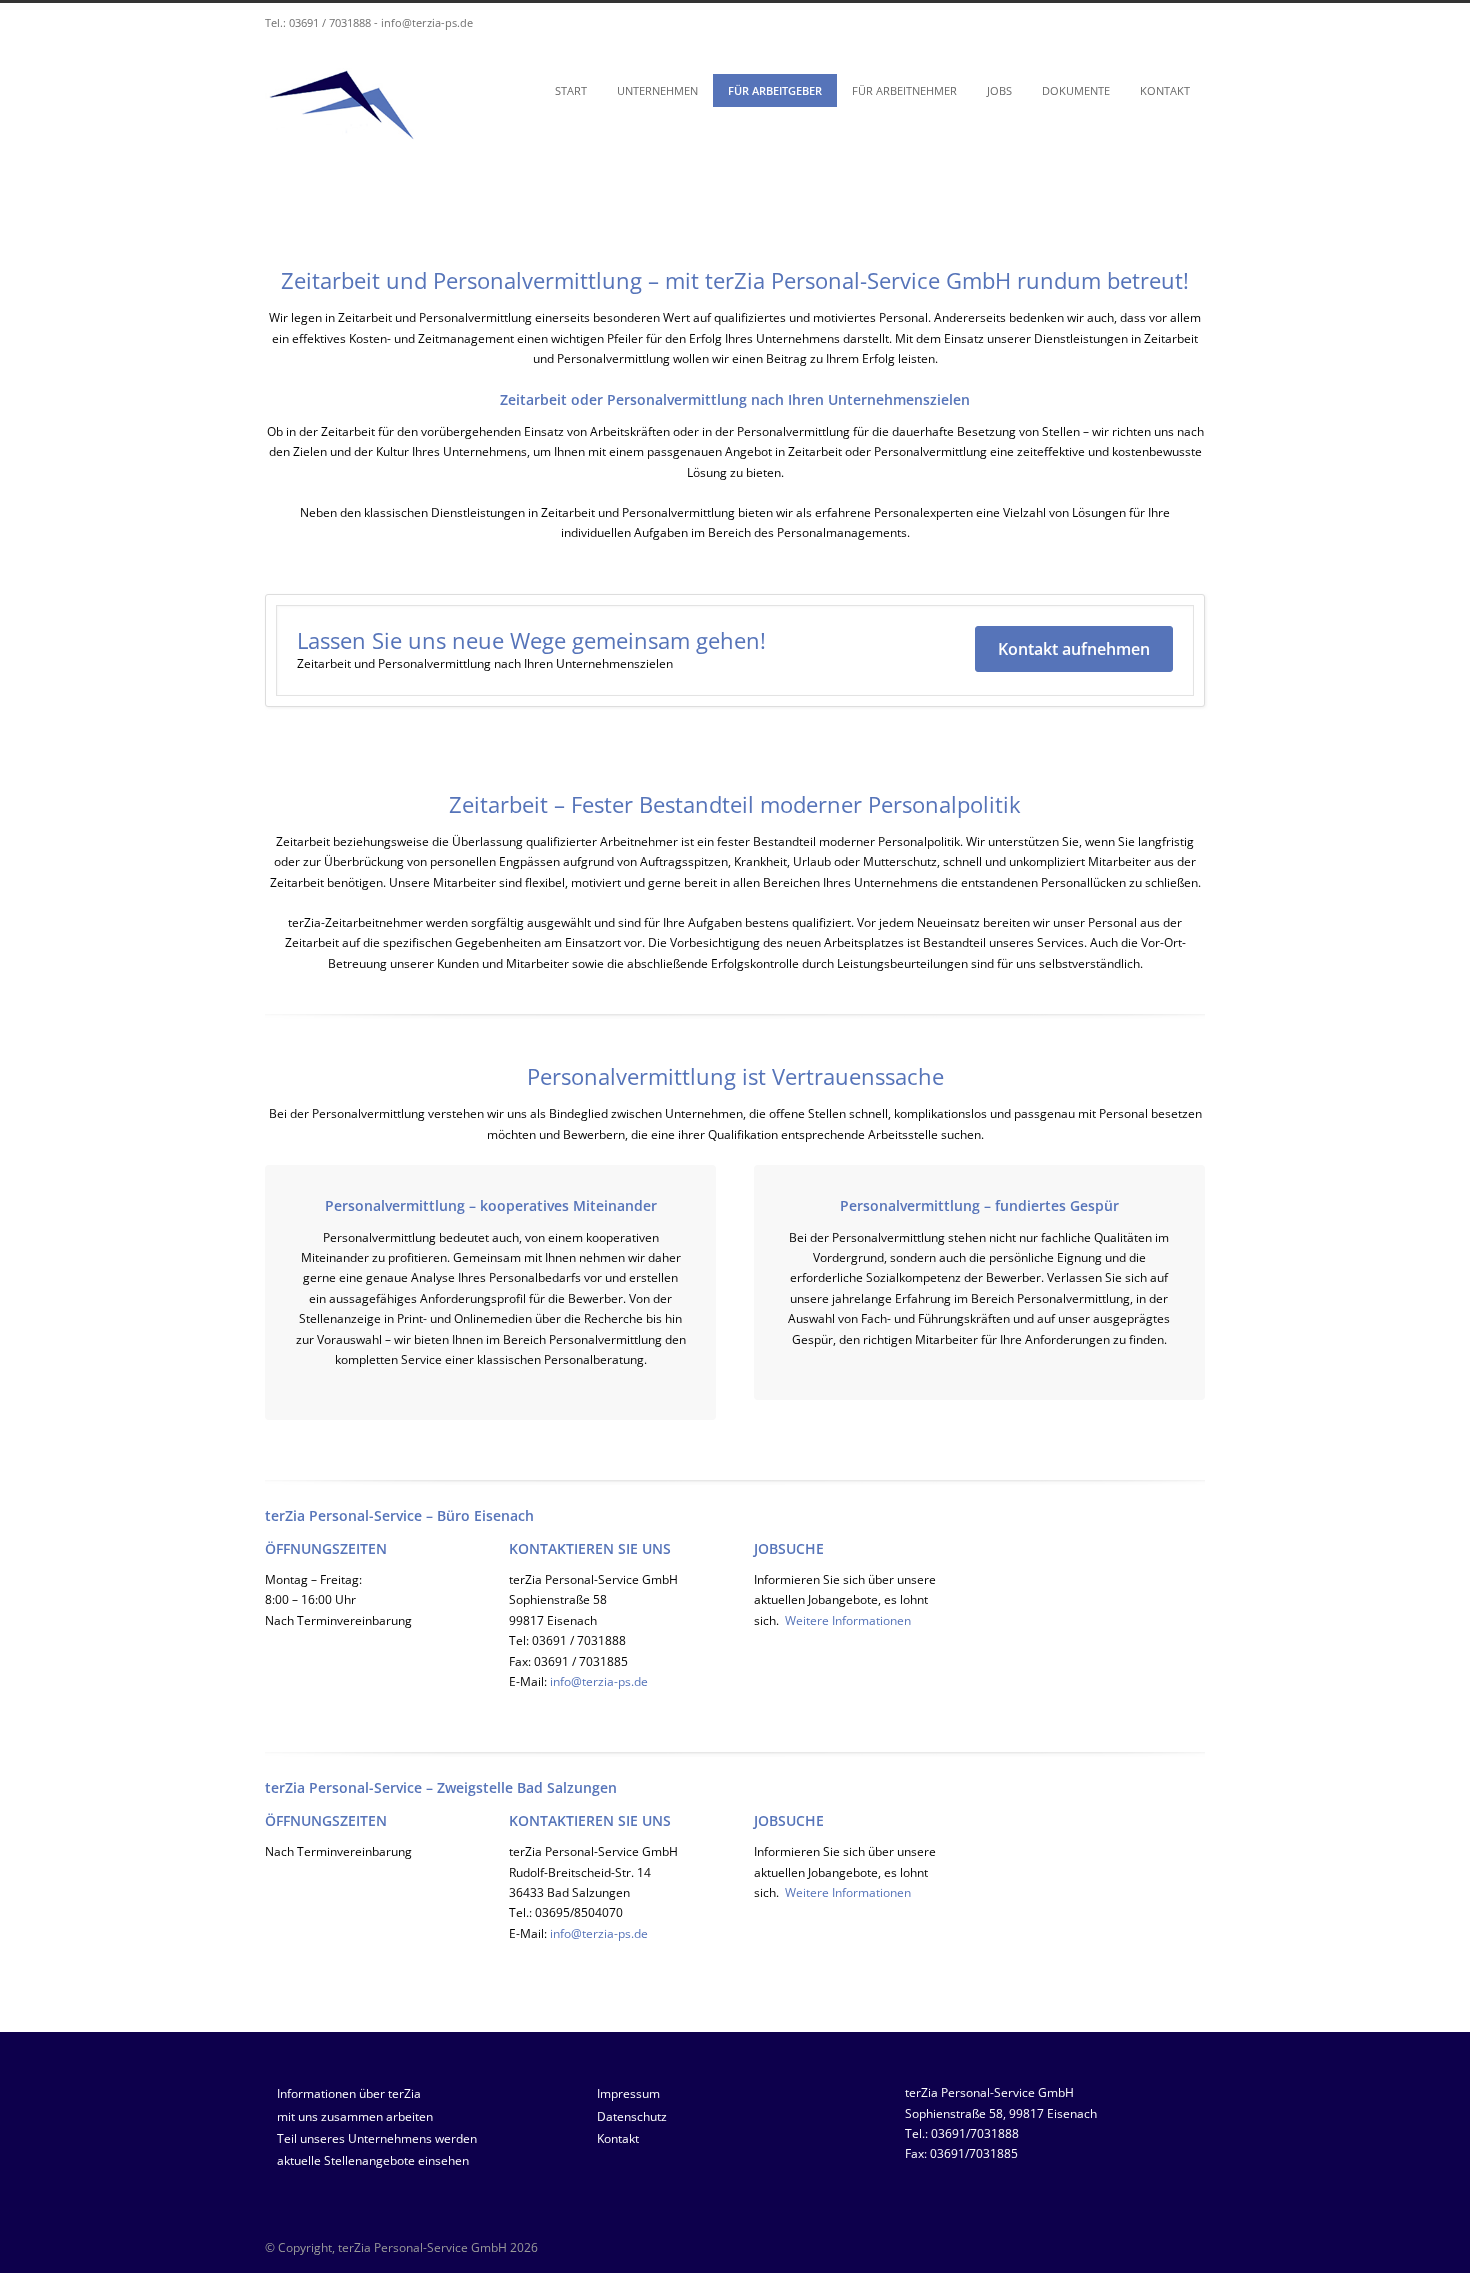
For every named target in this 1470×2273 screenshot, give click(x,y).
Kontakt (618, 2138)
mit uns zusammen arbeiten (355, 2116)
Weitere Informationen (848, 1620)
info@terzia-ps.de (427, 22)
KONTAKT (1165, 90)
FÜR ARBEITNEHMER (904, 90)
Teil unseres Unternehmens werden (377, 2138)
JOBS (999, 90)
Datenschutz (632, 2116)
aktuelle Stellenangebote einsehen (373, 2160)
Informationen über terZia (349, 2093)
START (571, 90)
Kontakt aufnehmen (1074, 649)
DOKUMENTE (1076, 90)
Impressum (628, 2093)
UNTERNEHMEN (657, 90)
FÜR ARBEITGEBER (775, 90)
